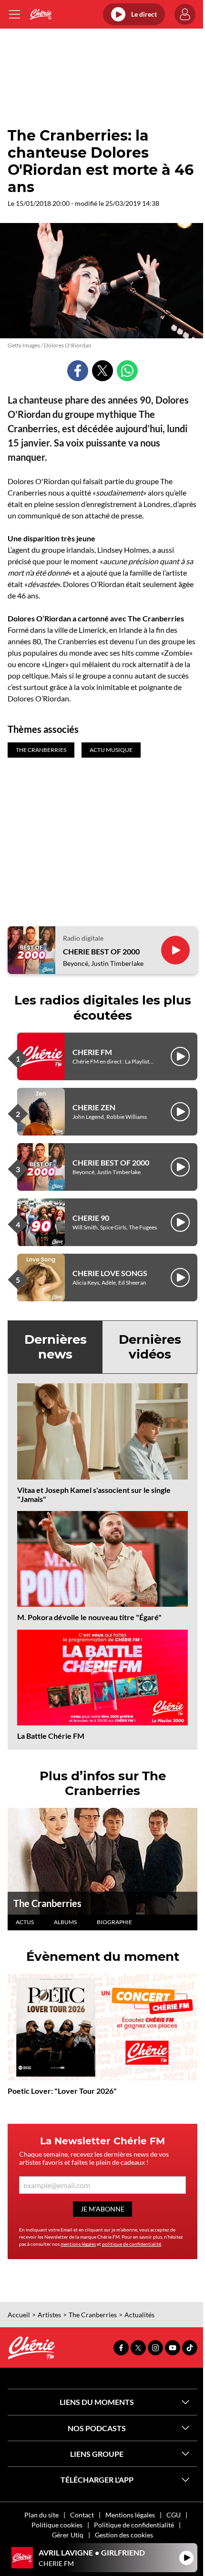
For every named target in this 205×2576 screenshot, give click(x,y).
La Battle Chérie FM (51, 1736)
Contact (82, 2515)
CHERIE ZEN (94, 1107)
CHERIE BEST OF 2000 (101, 951)
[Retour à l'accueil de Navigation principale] (41, 14)
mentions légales (78, 2244)
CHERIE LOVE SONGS (110, 1273)
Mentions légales (130, 2515)
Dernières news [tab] (56, 1347)
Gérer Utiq (68, 2535)
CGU (174, 2515)
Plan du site (41, 2515)
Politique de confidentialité (134, 2525)
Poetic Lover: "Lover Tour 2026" (62, 2091)
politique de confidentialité (132, 2244)
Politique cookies (57, 2525)
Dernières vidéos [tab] (150, 1347)
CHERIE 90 (91, 1218)
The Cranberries (47, 1903)
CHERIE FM (92, 1052)
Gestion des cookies (124, 2535)
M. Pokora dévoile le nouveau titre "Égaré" (89, 1617)
